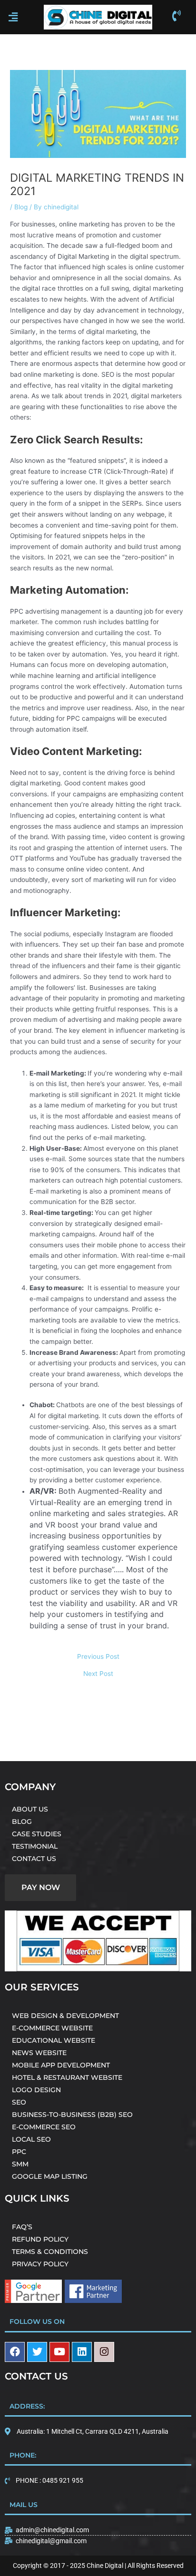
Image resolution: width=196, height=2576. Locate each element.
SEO (19, 2102)
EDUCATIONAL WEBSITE (54, 2040)
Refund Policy (40, 2239)
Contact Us (34, 1859)
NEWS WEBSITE (39, 2053)
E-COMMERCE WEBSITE (52, 2028)
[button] (20, 17)
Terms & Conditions (50, 2252)
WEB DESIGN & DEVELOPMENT (65, 2016)
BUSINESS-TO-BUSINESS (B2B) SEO (72, 2115)
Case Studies (37, 1834)
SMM (20, 2164)
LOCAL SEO (31, 2139)
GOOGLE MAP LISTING (50, 2176)
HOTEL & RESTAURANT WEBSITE (67, 2077)
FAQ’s (22, 2227)
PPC (19, 2152)
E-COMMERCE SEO (44, 2127)
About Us (30, 1809)
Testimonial (35, 1846)
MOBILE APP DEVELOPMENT (61, 2065)
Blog (21, 207)
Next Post (98, 1674)
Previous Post (98, 1657)
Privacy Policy (40, 2264)
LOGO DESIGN (36, 2090)
